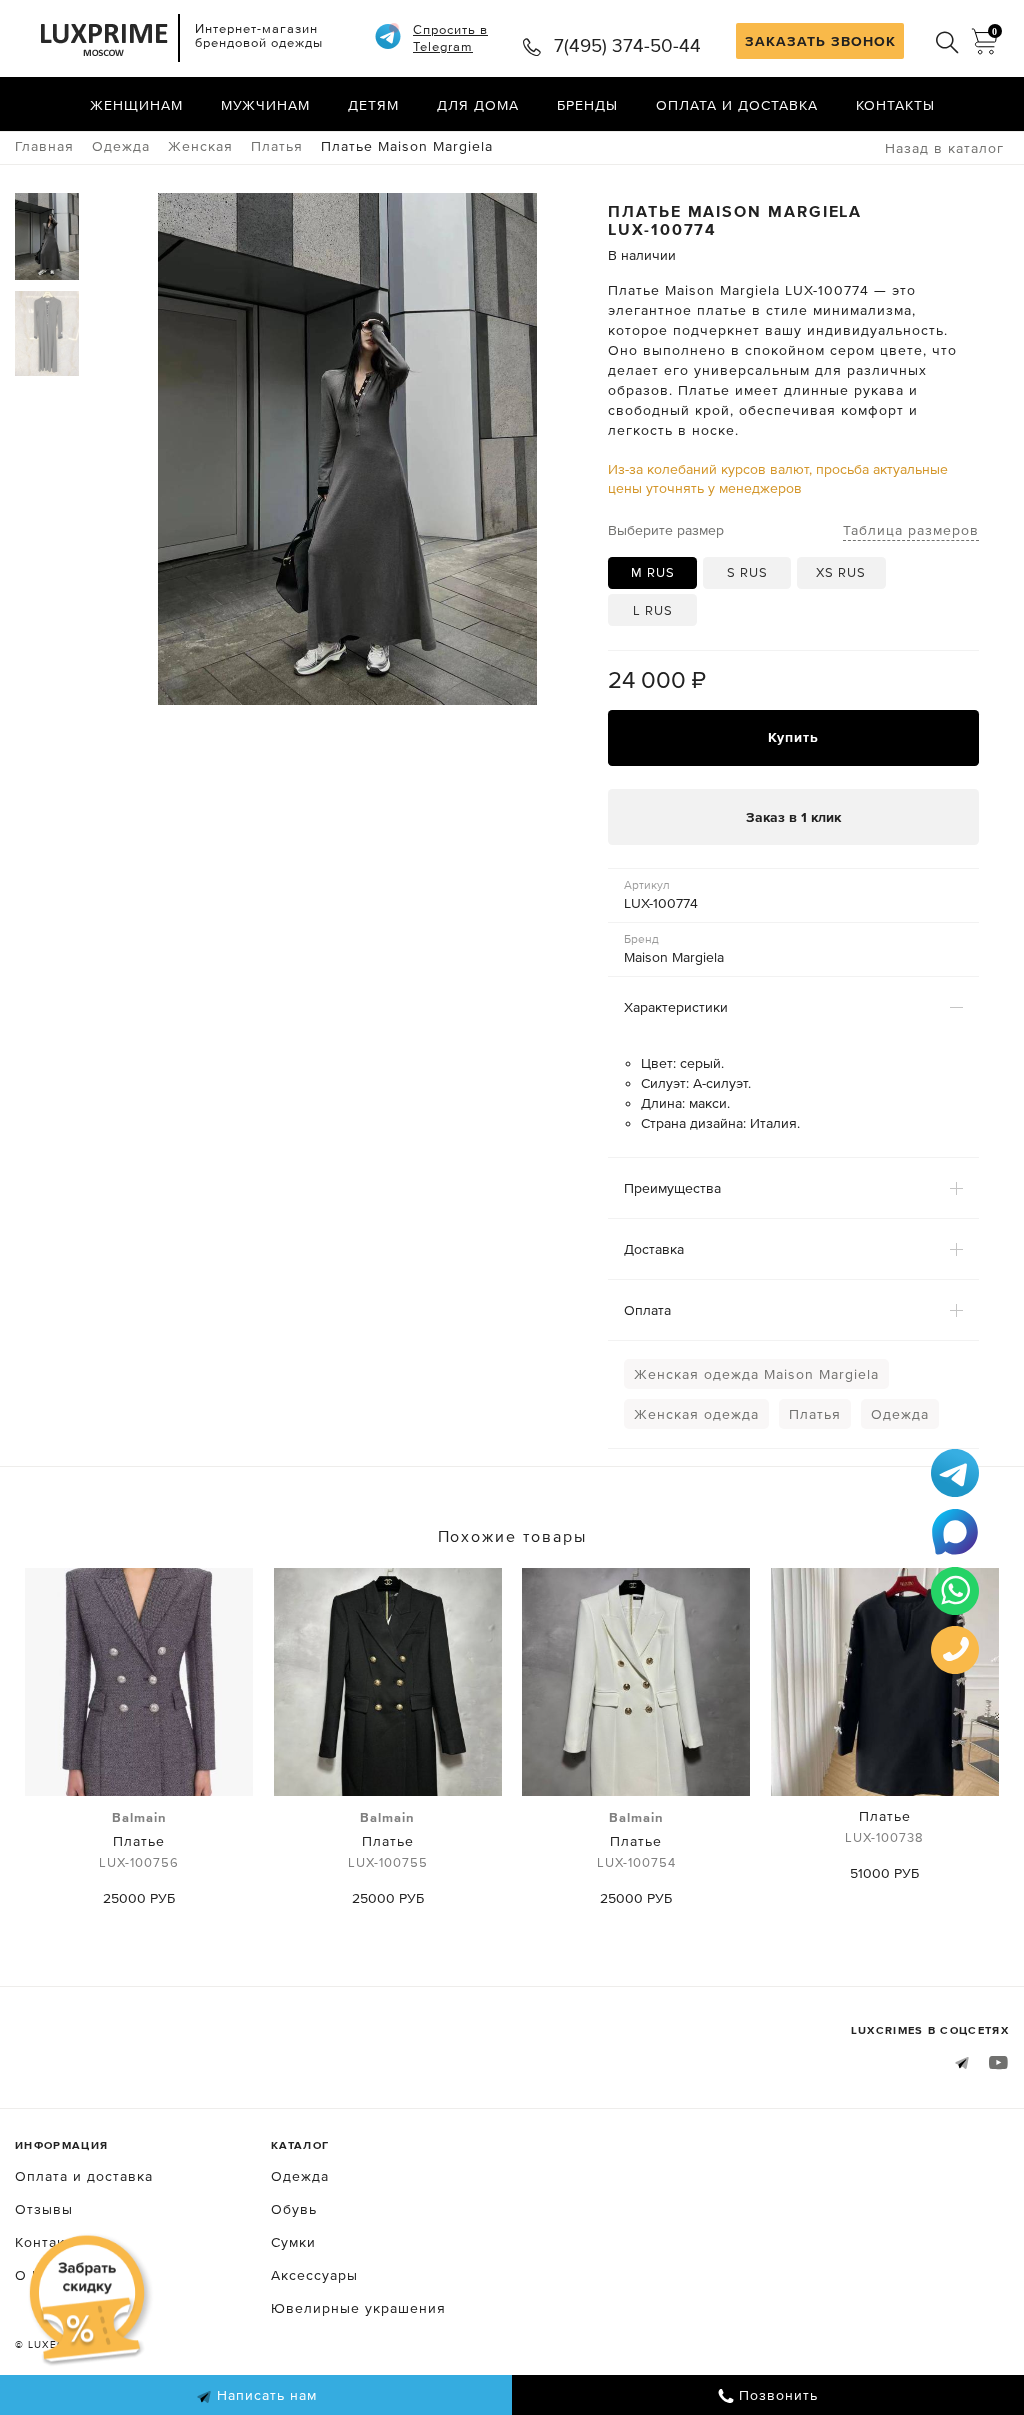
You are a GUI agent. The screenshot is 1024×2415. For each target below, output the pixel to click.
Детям (373, 105)
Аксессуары (314, 2275)
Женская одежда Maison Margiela (756, 1374)
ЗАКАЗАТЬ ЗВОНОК (820, 41)
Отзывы (44, 2209)
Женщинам (136, 105)
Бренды (587, 105)
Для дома (478, 105)
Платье (139, 1840)
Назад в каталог (944, 148)
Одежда (900, 1414)
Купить (793, 737)
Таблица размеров (911, 530)
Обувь (294, 2209)
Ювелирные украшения (358, 2308)
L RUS (653, 610)
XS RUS (841, 572)
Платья (815, 1414)
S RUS (747, 572)
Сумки (293, 2242)
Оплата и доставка (737, 105)
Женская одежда (696, 1414)
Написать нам (264, 2395)
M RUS (653, 572)
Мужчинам (265, 105)
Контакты (895, 105)
